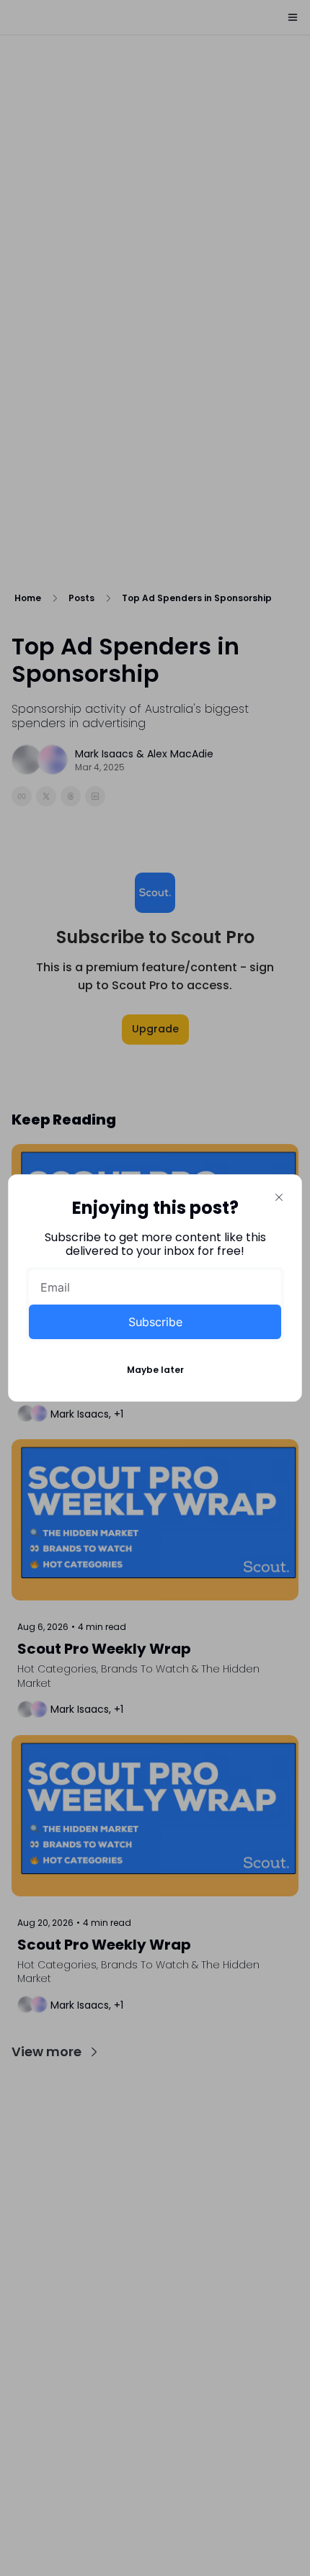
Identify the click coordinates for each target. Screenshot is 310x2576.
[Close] (279, 1197)
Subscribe (155, 1322)
